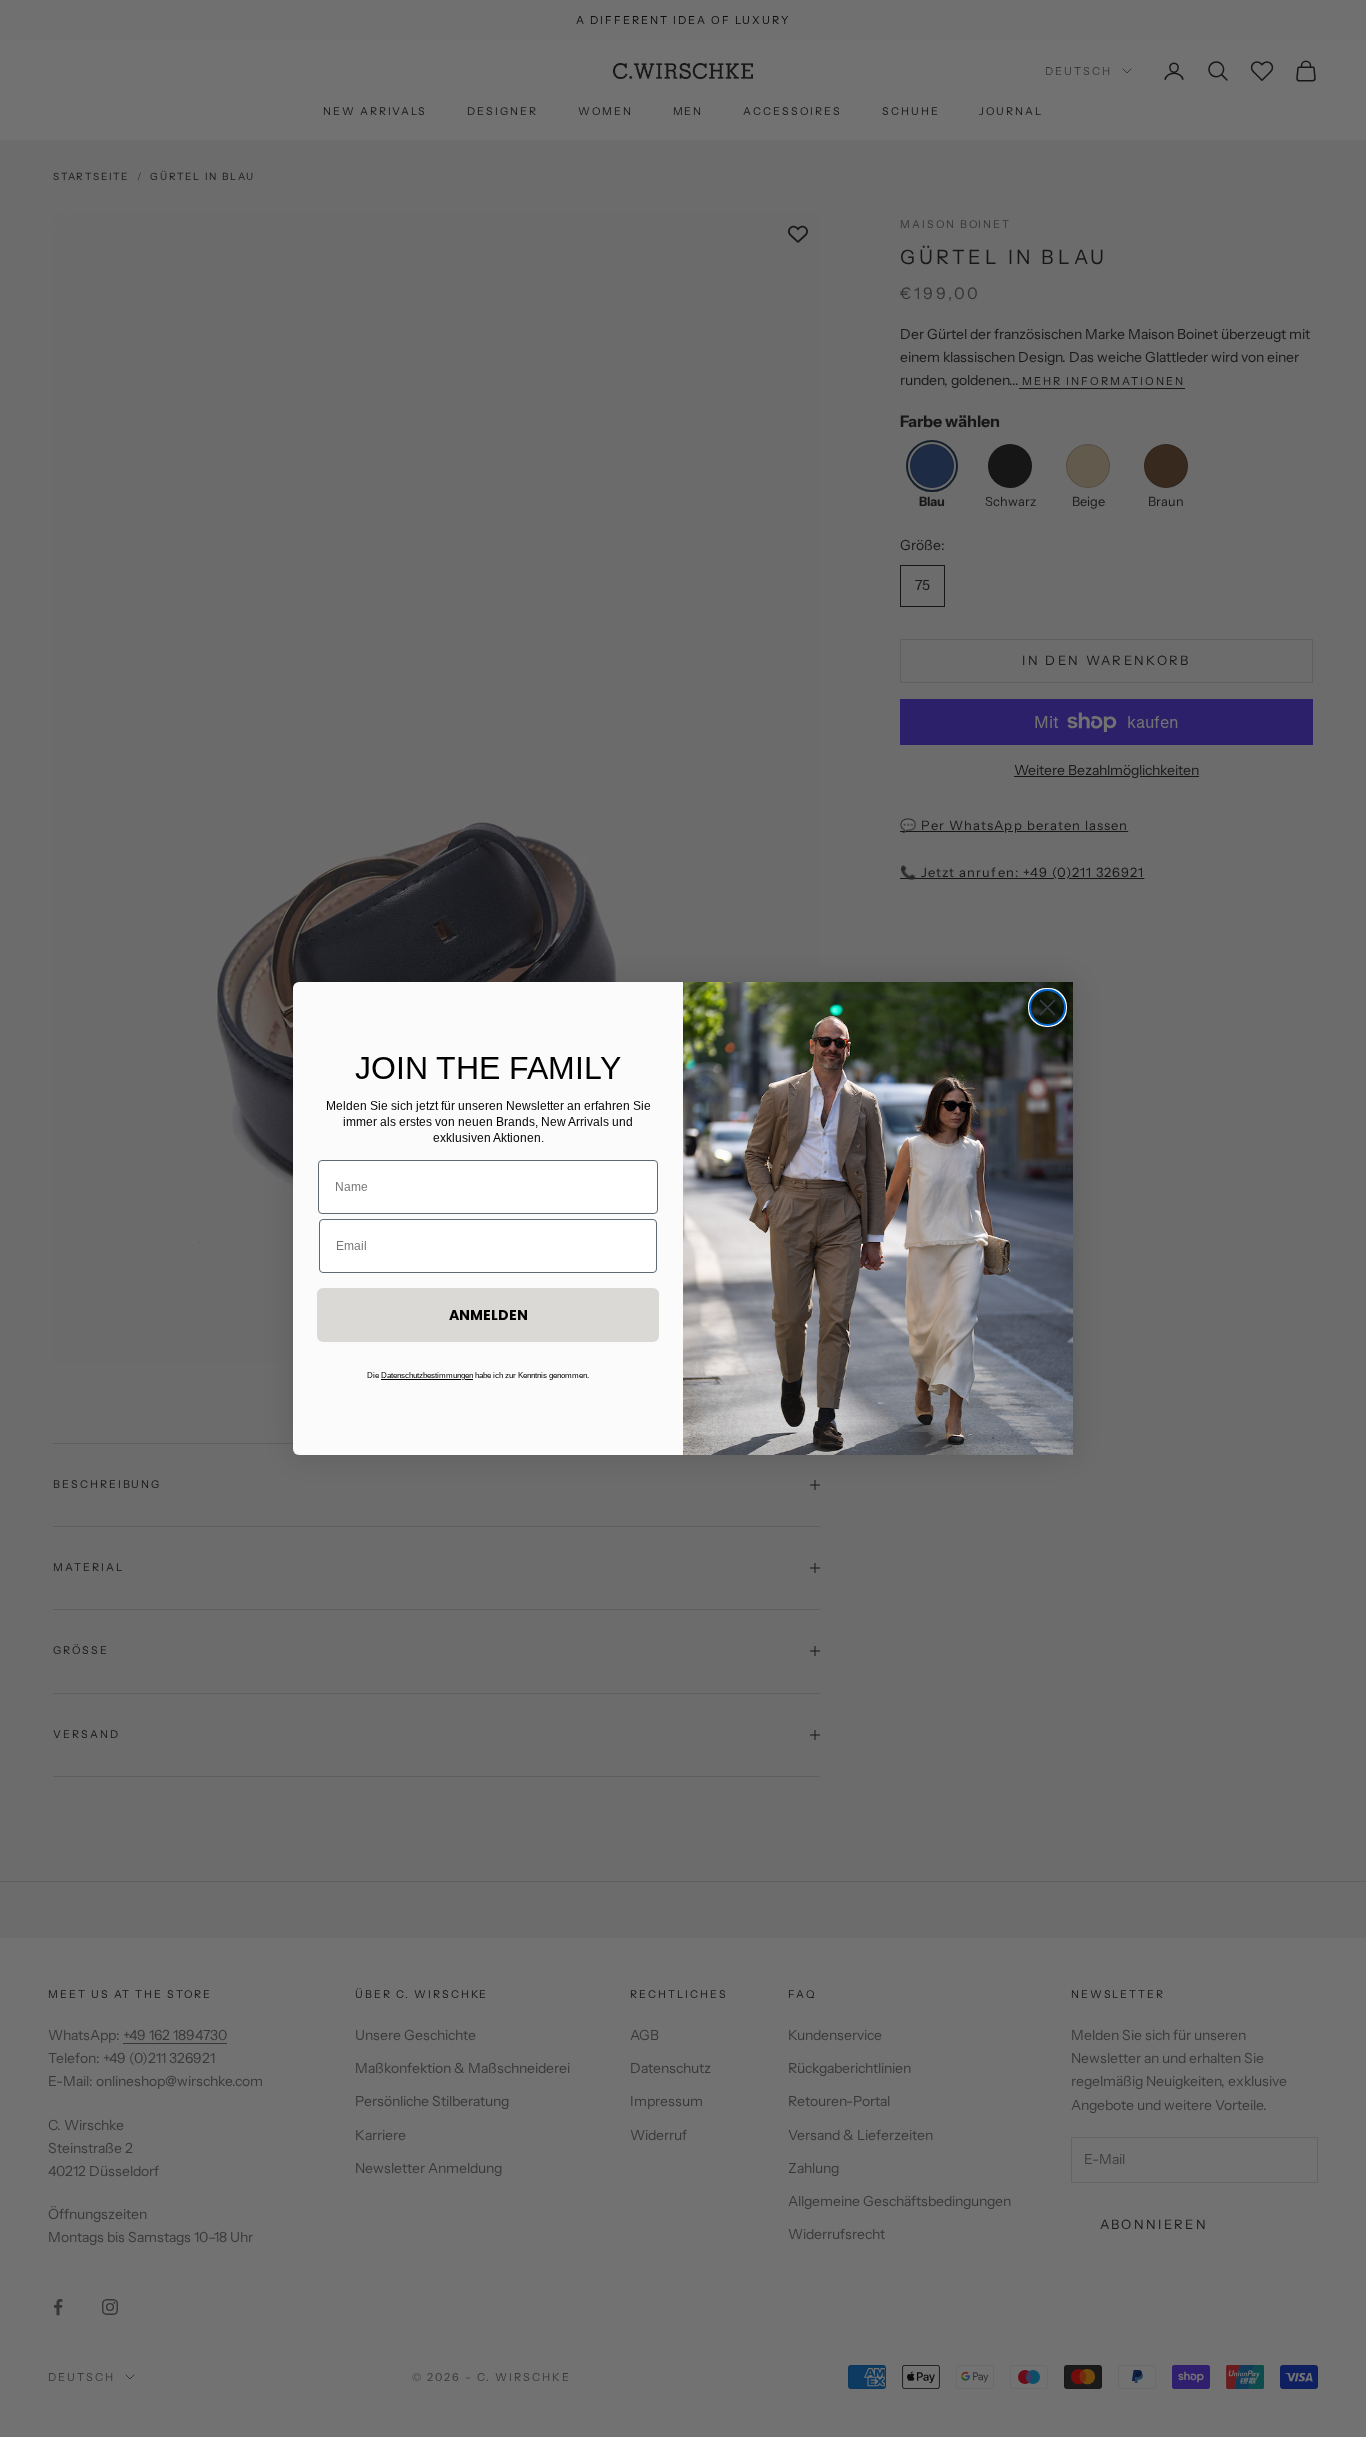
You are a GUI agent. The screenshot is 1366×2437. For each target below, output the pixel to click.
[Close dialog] (1047, 1007)
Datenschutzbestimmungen (427, 1375)
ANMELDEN (488, 1315)
